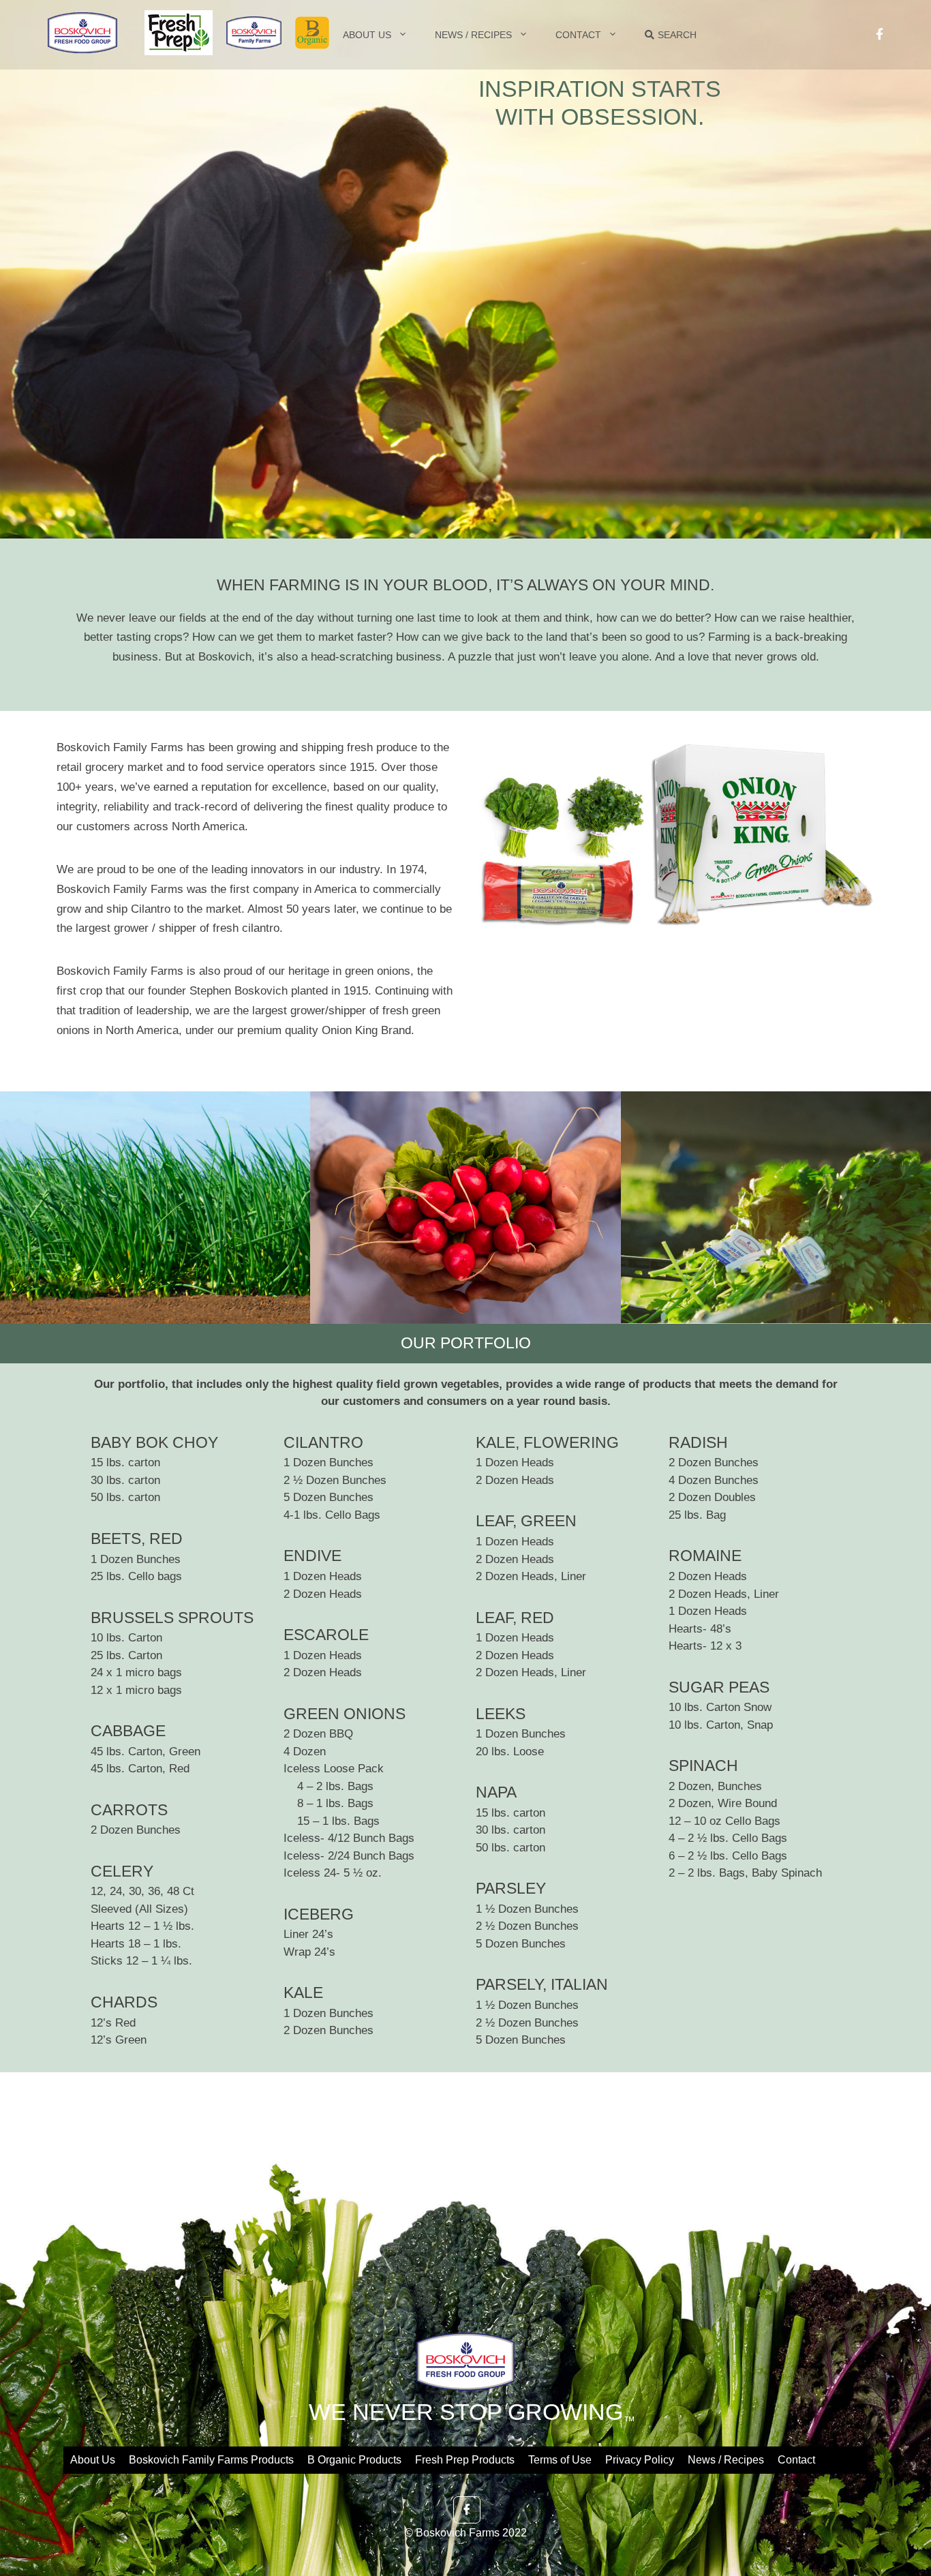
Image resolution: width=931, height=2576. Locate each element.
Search (677, 35)
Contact (796, 2460)
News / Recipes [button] (473, 35)
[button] (247, 28)
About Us (93, 2460)
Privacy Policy (640, 2460)
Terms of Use (560, 2460)
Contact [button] (578, 35)
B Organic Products (354, 2460)
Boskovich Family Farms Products (211, 2460)
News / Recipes (726, 2460)
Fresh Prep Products (465, 2460)
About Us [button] (367, 35)
